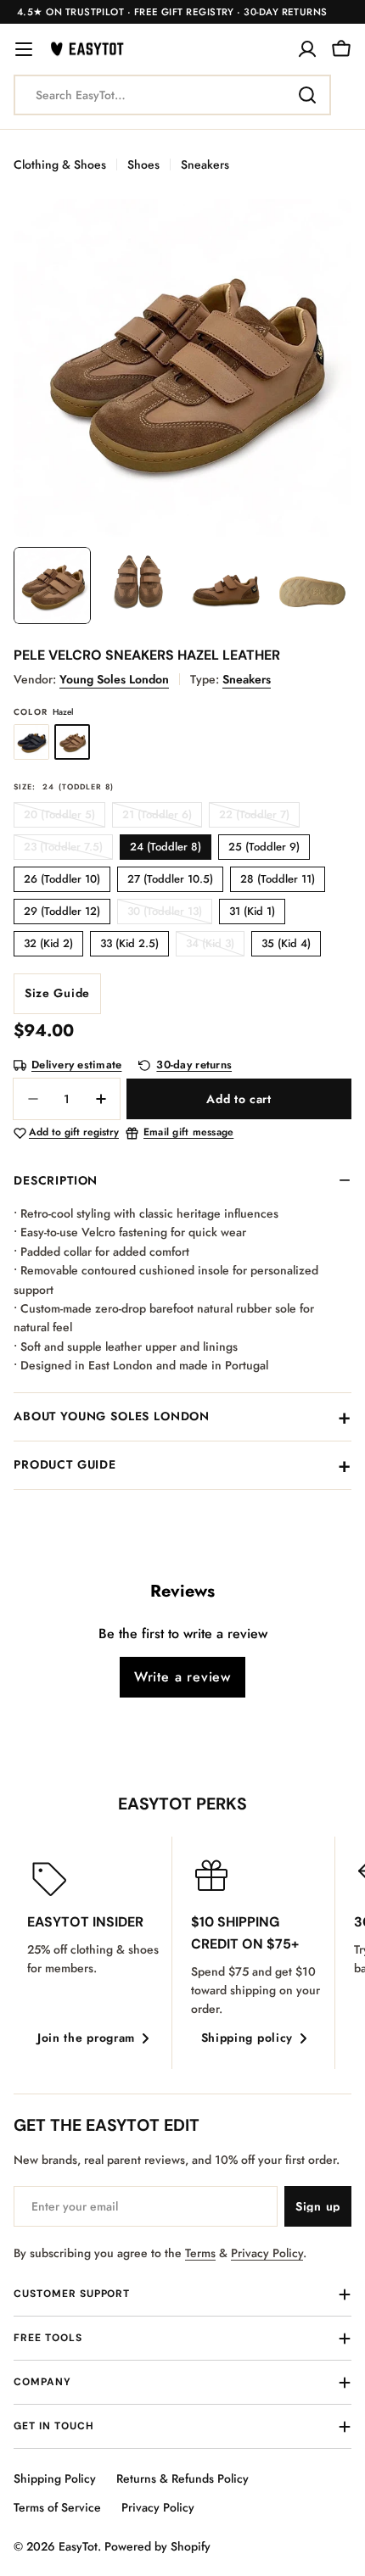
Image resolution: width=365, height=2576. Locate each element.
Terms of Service (57, 2507)
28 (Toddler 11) (278, 879)
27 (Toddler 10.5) (170, 879)
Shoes (143, 164)
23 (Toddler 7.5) (68, 849)
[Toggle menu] (24, 49)
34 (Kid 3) (215, 946)
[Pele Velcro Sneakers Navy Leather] (31, 742)
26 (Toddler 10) (62, 879)
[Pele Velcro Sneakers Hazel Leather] (72, 742)
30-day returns (194, 1065)
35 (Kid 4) (286, 943)
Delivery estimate (76, 1065)
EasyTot (78, 2546)
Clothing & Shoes (60, 164)
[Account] (307, 49)
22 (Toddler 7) (259, 817)
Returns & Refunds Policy (182, 2478)
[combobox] (172, 95)
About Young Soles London (112, 1416)
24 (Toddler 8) (166, 847)
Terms (200, 2253)
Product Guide (65, 1464)
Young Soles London (114, 679)
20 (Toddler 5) (65, 817)
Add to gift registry (74, 1133)
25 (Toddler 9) (264, 847)
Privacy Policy (267, 2253)
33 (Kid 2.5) (129, 943)
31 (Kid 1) (252, 911)
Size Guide (57, 993)
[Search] (307, 95)
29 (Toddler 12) (62, 911)
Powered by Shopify (157, 2546)
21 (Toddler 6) (162, 817)
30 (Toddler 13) (170, 914)
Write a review (182, 1677)
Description (56, 1180)
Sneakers (205, 164)
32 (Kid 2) (48, 943)
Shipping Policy (55, 2478)
